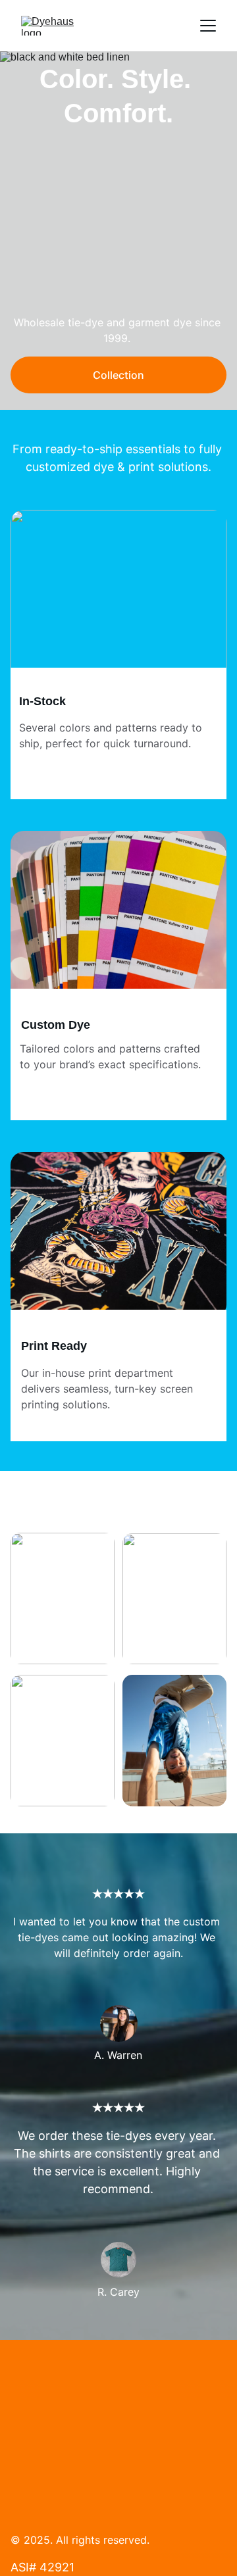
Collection (118, 375)
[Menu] (208, 26)
